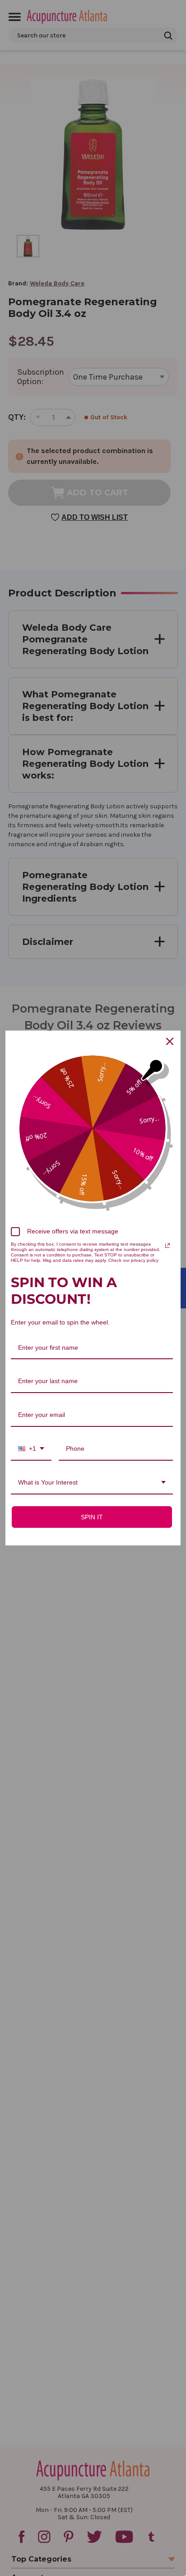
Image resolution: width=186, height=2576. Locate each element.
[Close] (170, 1041)
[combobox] (31, 1449)
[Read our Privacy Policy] (167, 1246)
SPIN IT (92, 1517)
